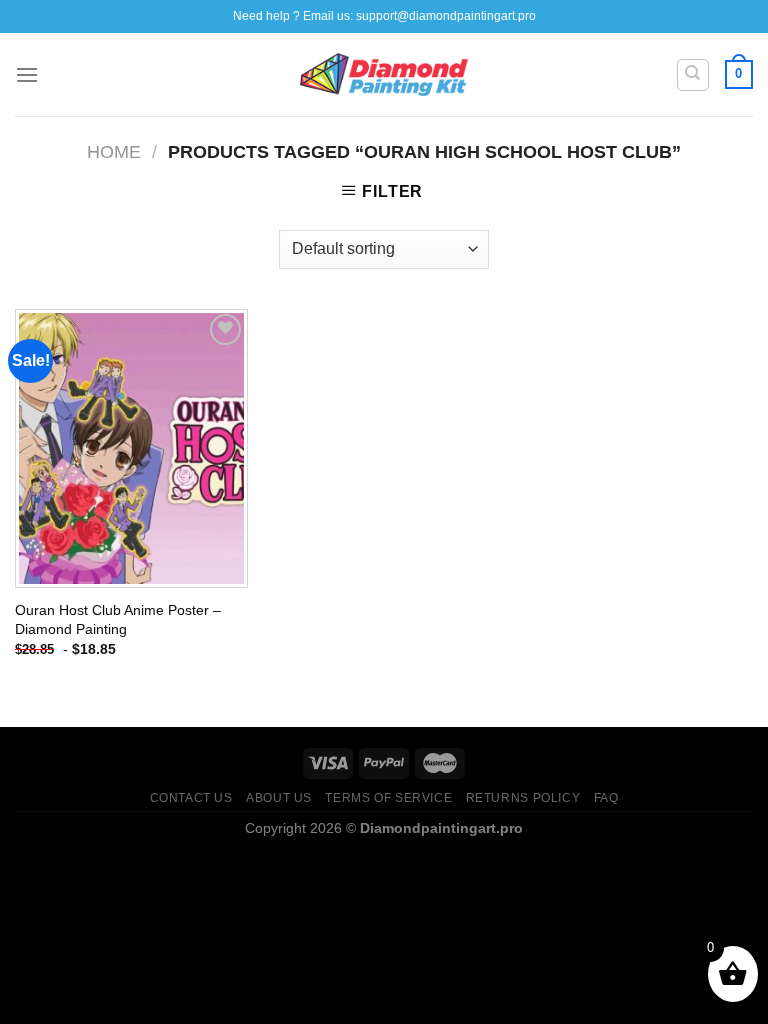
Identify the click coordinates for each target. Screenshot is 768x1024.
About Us (279, 798)
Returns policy (523, 798)
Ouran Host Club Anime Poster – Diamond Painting (118, 619)
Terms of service (388, 798)
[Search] (693, 75)
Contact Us (191, 798)
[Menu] (27, 74)
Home (114, 151)
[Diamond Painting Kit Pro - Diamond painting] (384, 75)
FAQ (606, 798)
